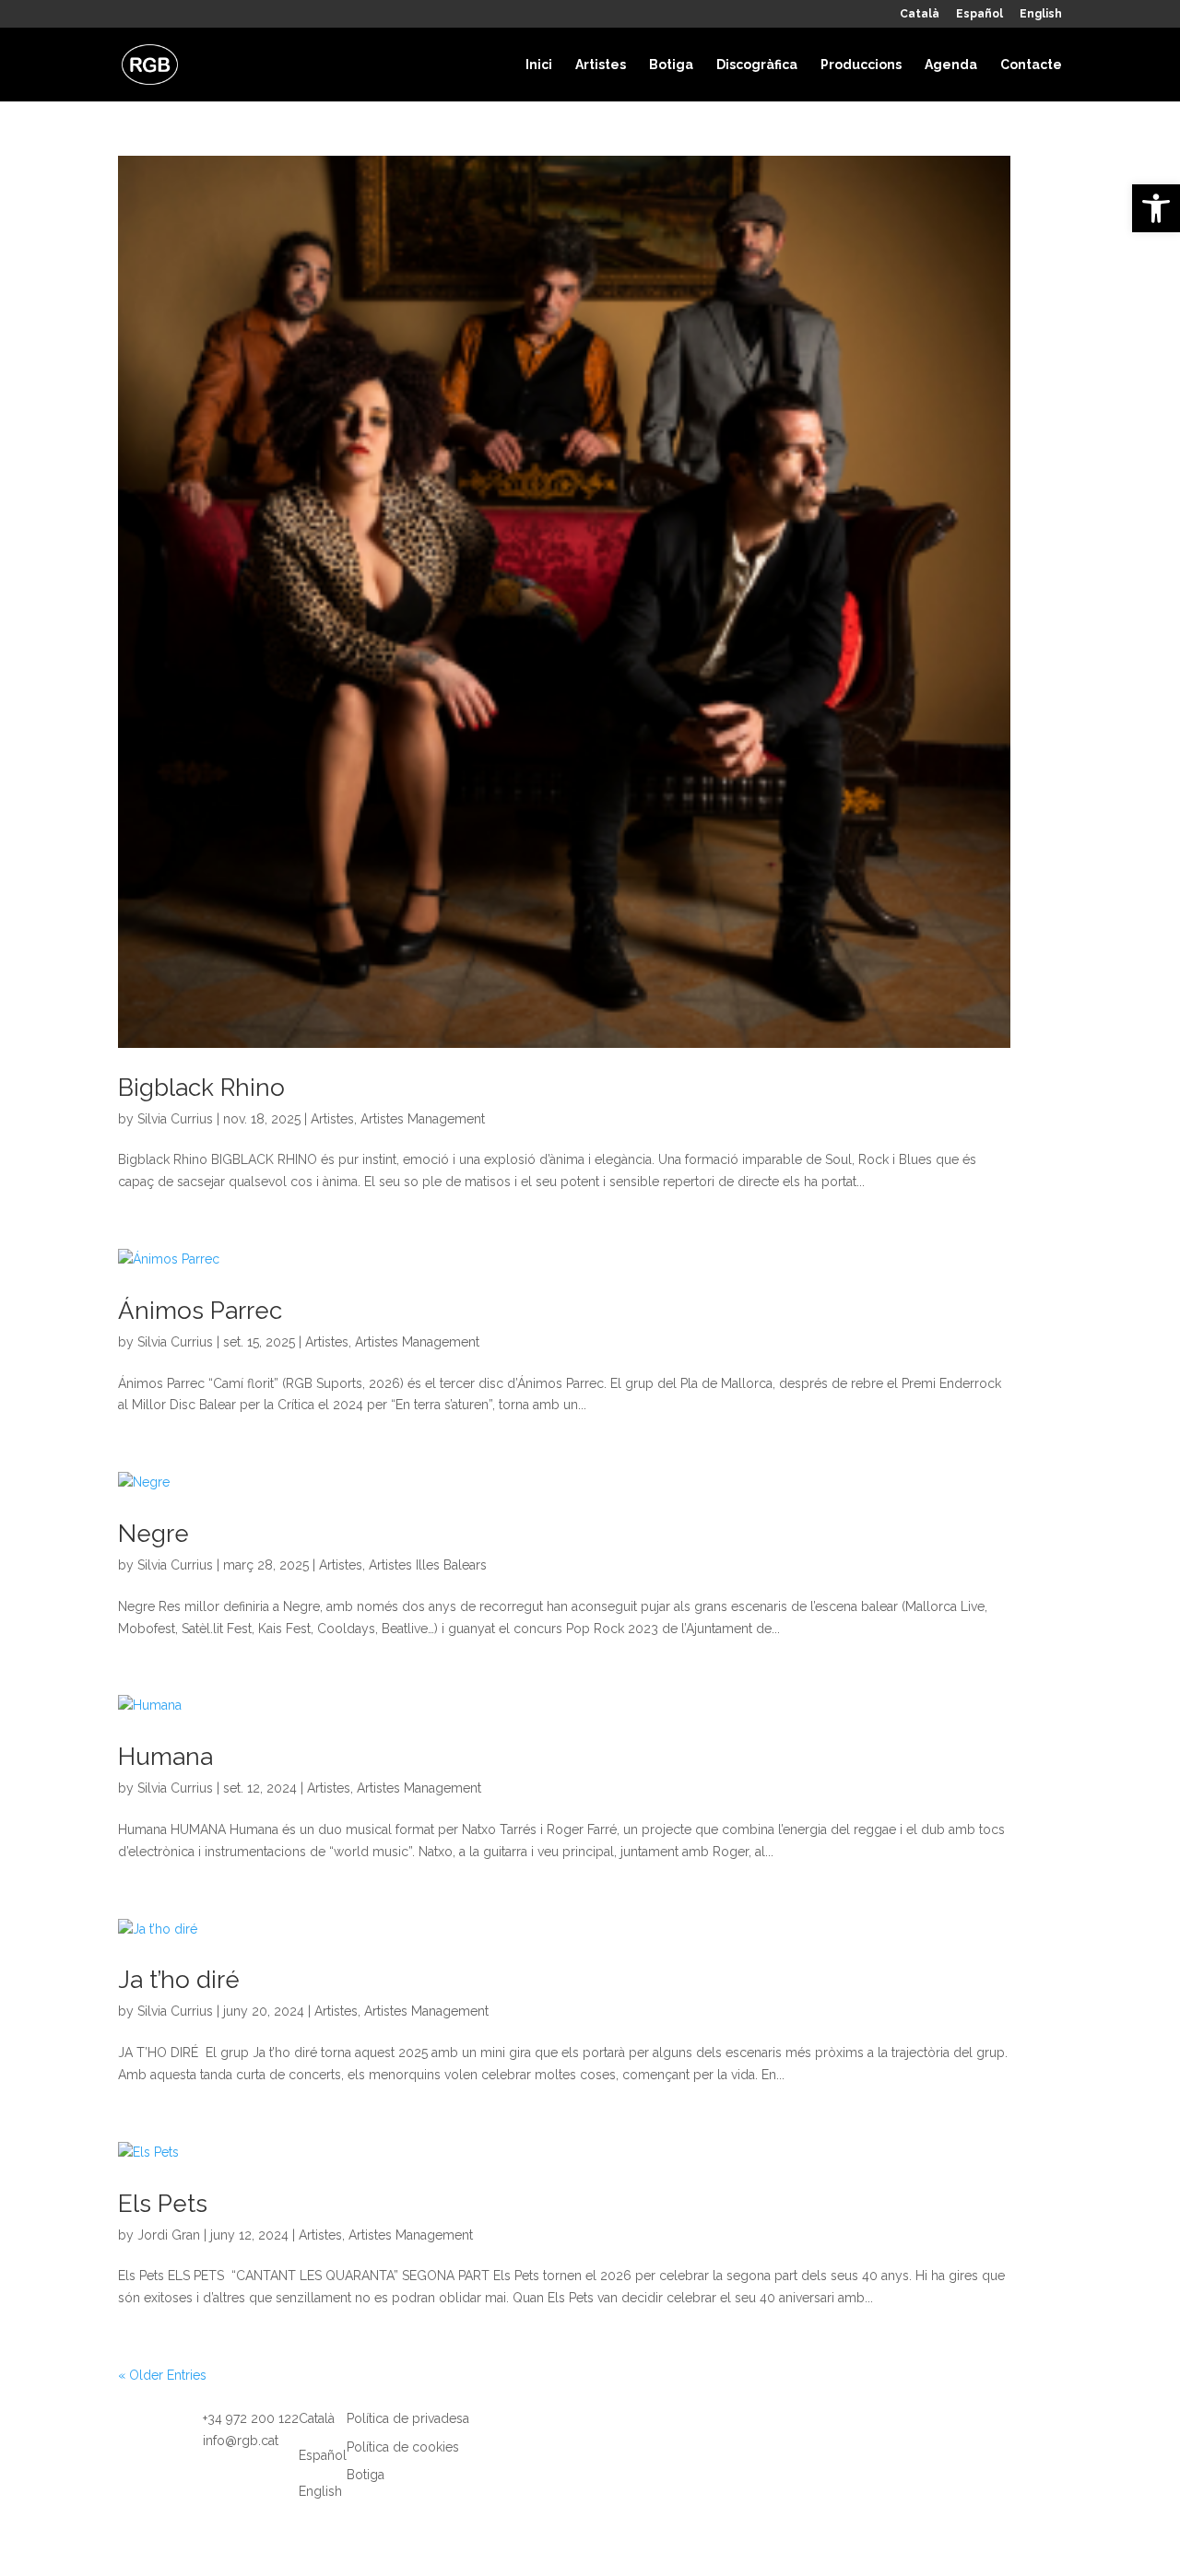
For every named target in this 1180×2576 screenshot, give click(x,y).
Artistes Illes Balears (428, 1565)
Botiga (671, 65)
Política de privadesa (408, 2418)
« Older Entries (162, 2375)
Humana (165, 1757)
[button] (1156, 208)
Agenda (951, 65)
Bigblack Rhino (201, 1088)
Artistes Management (423, 1119)
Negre (153, 1534)
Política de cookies (403, 2447)
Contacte (1031, 65)
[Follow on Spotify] (595, 2436)
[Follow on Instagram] (484, 2436)
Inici (539, 65)
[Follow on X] (558, 2436)
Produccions (861, 65)
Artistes (601, 65)
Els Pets (163, 2204)
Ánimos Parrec (200, 1311)
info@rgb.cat (241, 2441)
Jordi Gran (169, 2235)
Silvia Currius (175, 1119)
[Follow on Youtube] (631, 2436)
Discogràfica (757, 65)
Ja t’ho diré (179, 1980)
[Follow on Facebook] (521, 2436)
